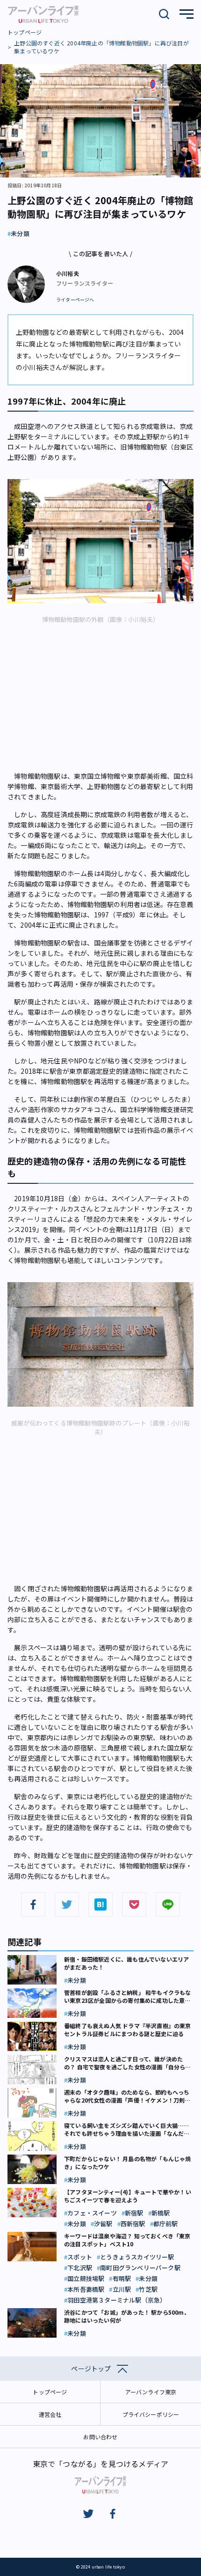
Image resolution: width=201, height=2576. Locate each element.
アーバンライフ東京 (151, 2392)
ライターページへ (75, 300)
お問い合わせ (100, 2437)
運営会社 (50, 2414)
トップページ (25, 32)
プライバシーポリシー (151, 2414)
